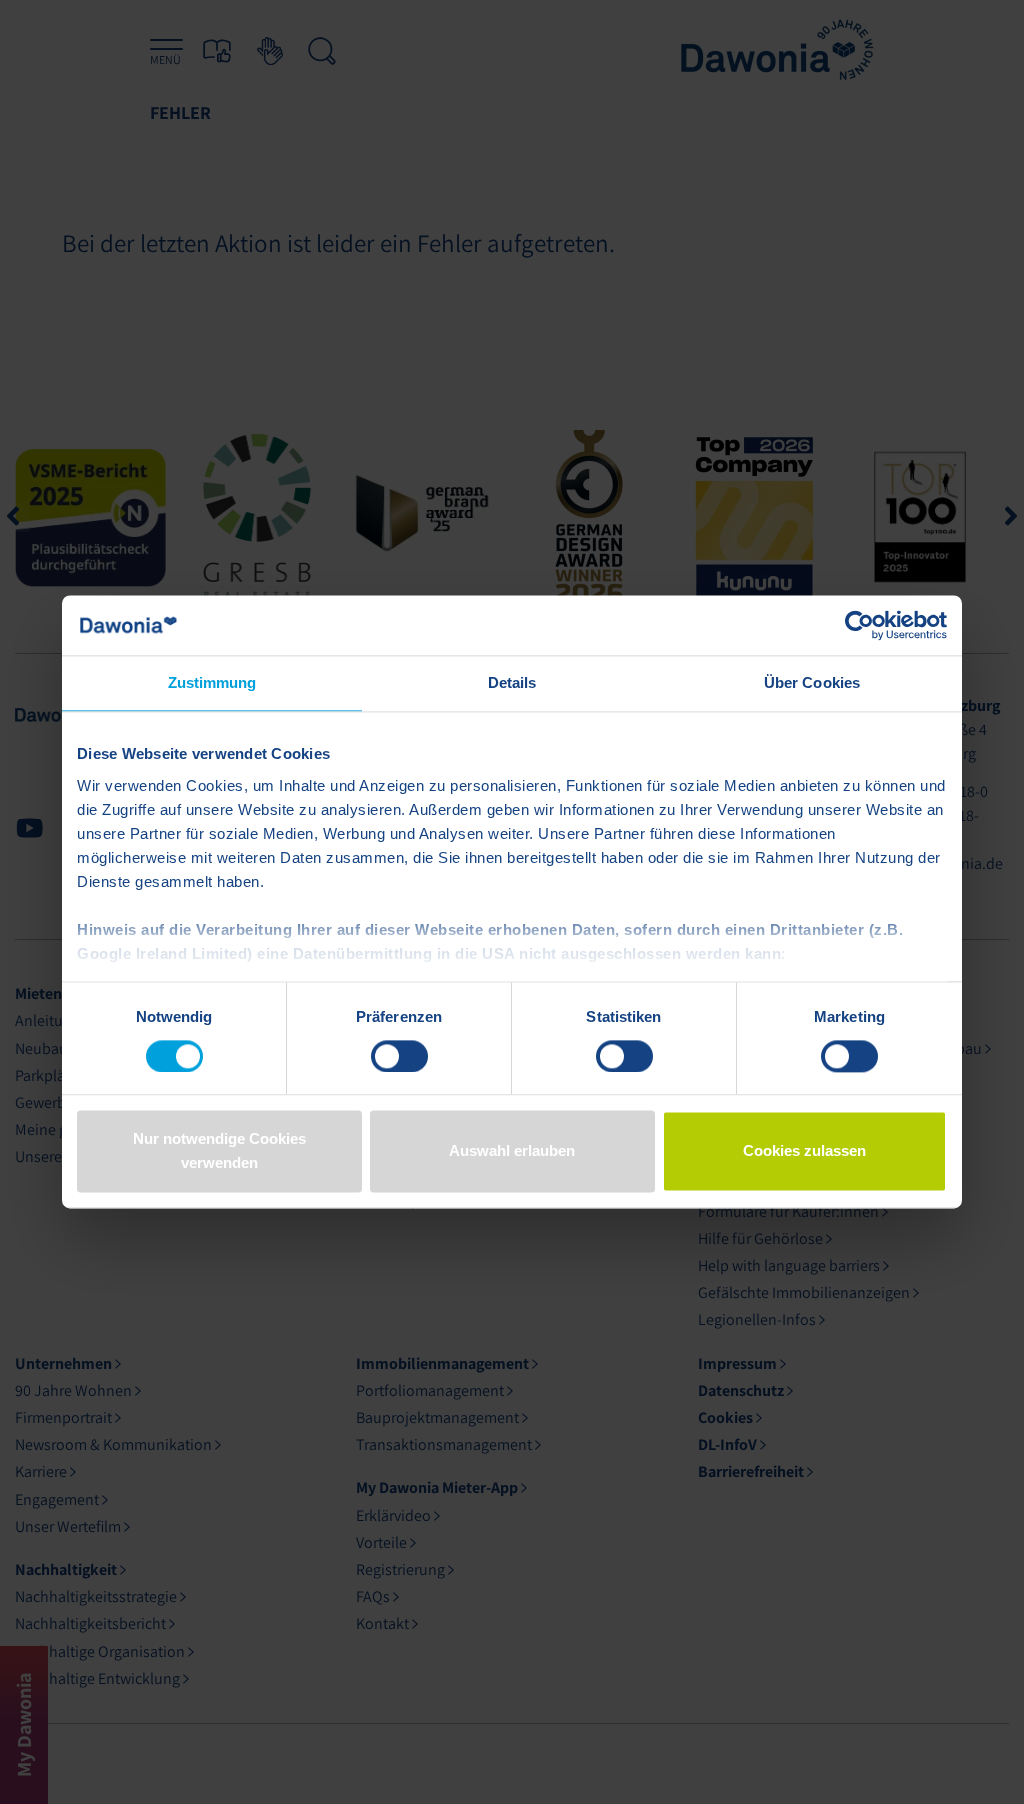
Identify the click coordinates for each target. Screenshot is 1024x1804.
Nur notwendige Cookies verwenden (219, 1151)
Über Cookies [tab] (812, 682)
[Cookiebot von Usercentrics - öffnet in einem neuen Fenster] (859, 625)
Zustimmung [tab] (212, 682)
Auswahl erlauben (512, 1151)
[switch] (399, 1056)
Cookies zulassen (804, 1151)
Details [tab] (512, 682)
